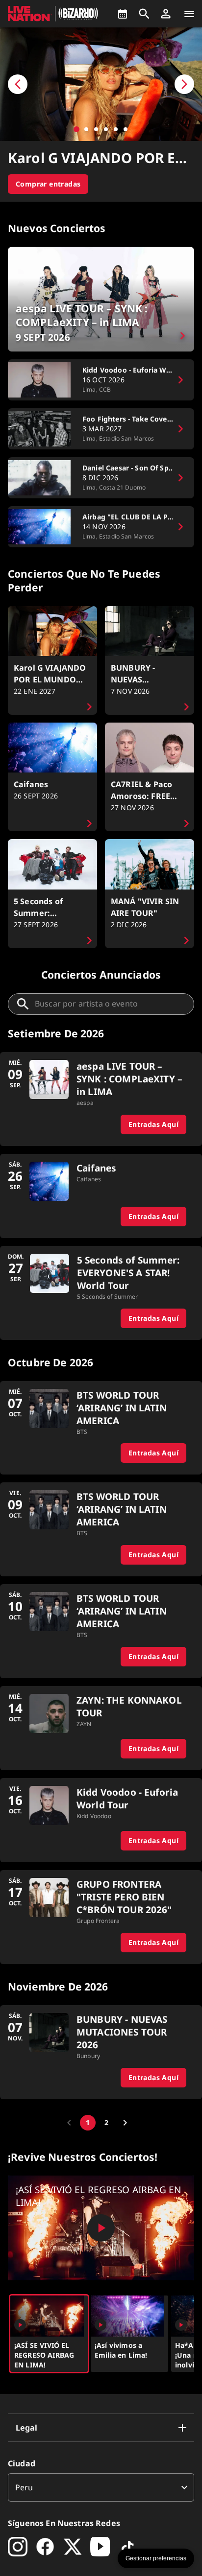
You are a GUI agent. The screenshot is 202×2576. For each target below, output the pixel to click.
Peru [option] (24, 2487)
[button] (166, 14)
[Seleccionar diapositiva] (76, 129)
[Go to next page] (125, 2123)
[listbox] (101, 2487)
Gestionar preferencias (156, 2558)
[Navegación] (189, 14)
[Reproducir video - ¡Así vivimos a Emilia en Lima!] (101, 2325)
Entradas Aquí (153, 1124)
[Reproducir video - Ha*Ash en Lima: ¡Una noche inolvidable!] (181, 2325)
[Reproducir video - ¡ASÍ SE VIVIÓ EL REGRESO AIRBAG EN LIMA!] (101, 2228)
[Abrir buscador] (144, 14)
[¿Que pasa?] (123, 14)
